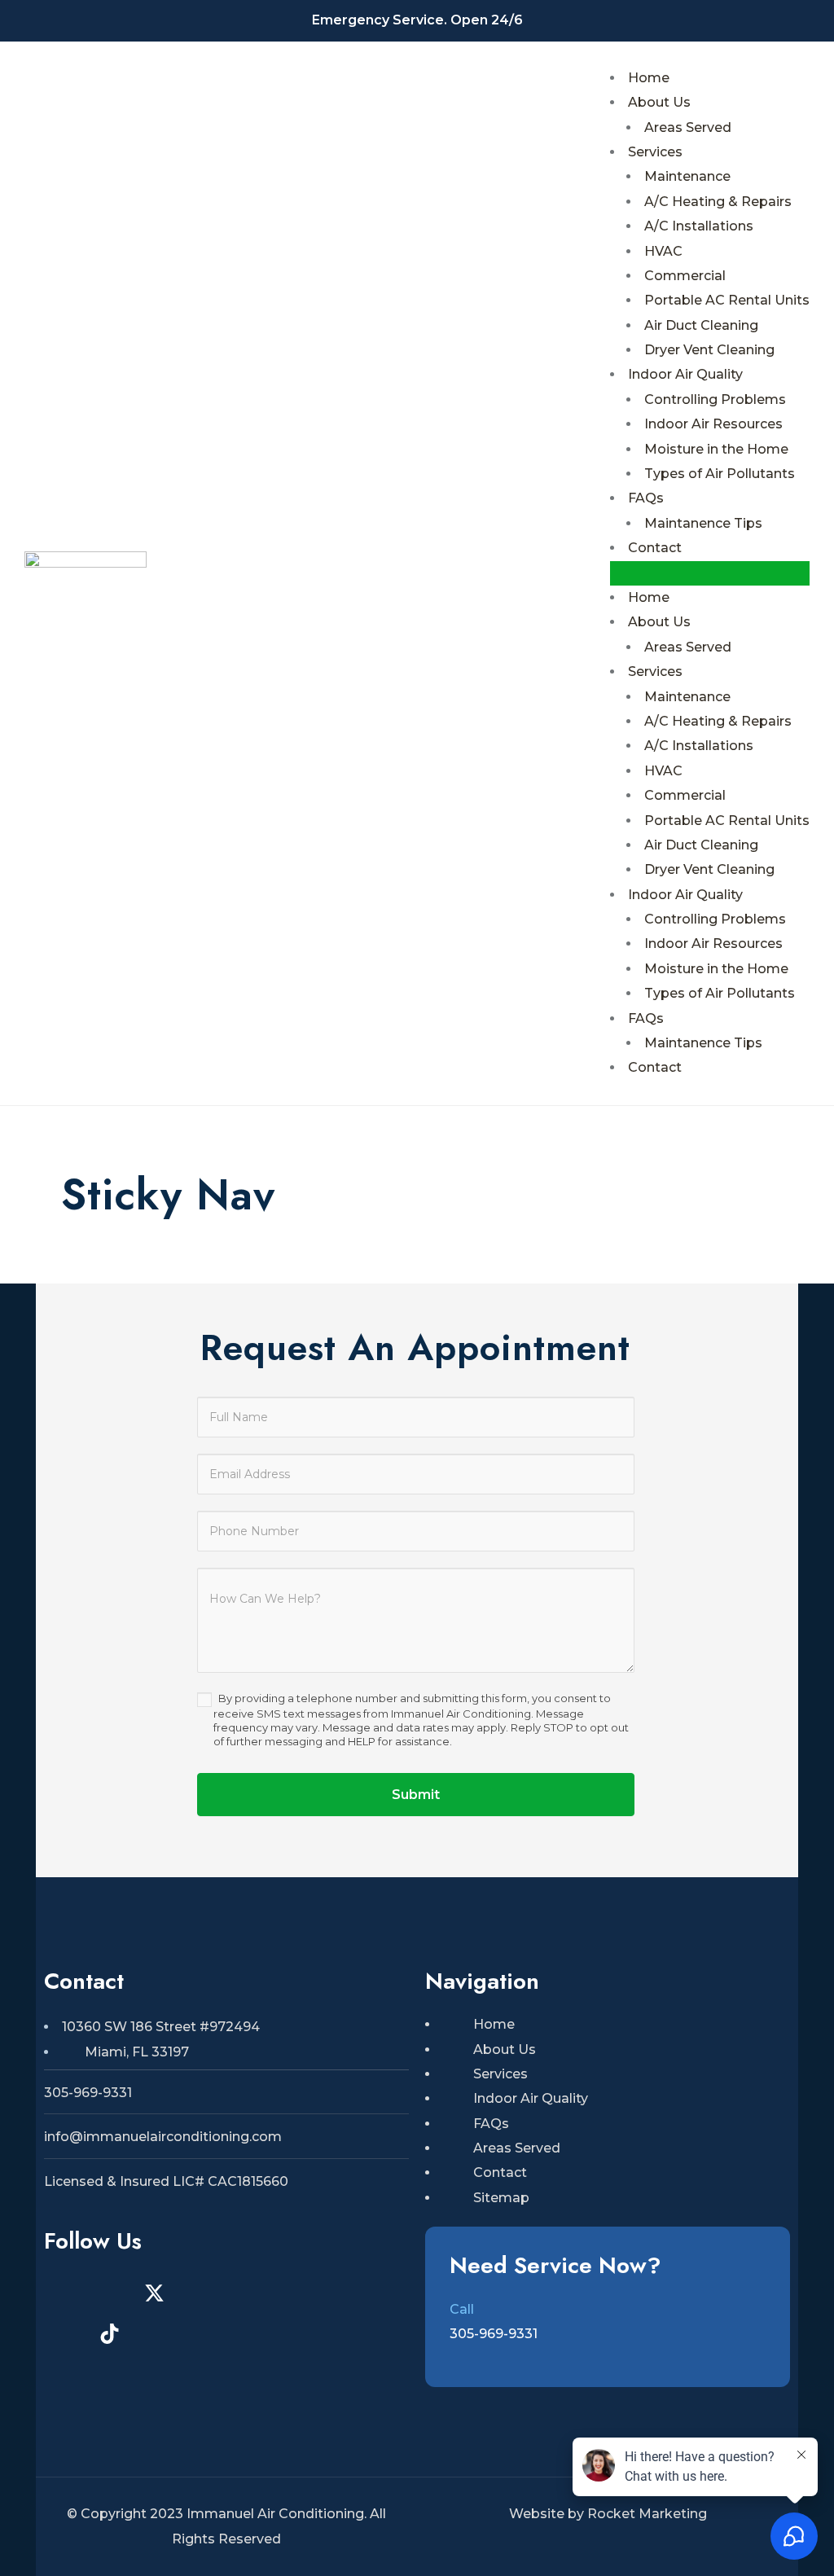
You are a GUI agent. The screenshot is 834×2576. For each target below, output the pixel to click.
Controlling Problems (715, 399)
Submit (416, 1795)
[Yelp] (199, 2293)
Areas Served (688, 127)
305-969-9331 (88, 2093)
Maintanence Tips (703, 523)
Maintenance (687, 176)
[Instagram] (64, 2293)
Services (655, 152)
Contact (655, 548)
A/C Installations (699, 226)
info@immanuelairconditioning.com (163, 2137)
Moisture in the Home (716, 449)
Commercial (685, 276)
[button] (710, 573)
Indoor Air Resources (713, 424)
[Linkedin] (333, 2293)
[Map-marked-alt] (244, 2293)
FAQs (646, 498)
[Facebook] (109, 2293)
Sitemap (501, 2198)
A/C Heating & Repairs (718, 202)
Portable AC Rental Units (727, 300)
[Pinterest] (64, 2334)
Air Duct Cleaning (701, 325)
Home (649, 78)
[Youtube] (288, 2293)
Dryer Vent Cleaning (709, 350)
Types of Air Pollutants (720, 474)
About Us (659, 102)
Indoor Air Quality (685, 374)
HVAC (663, 251)
